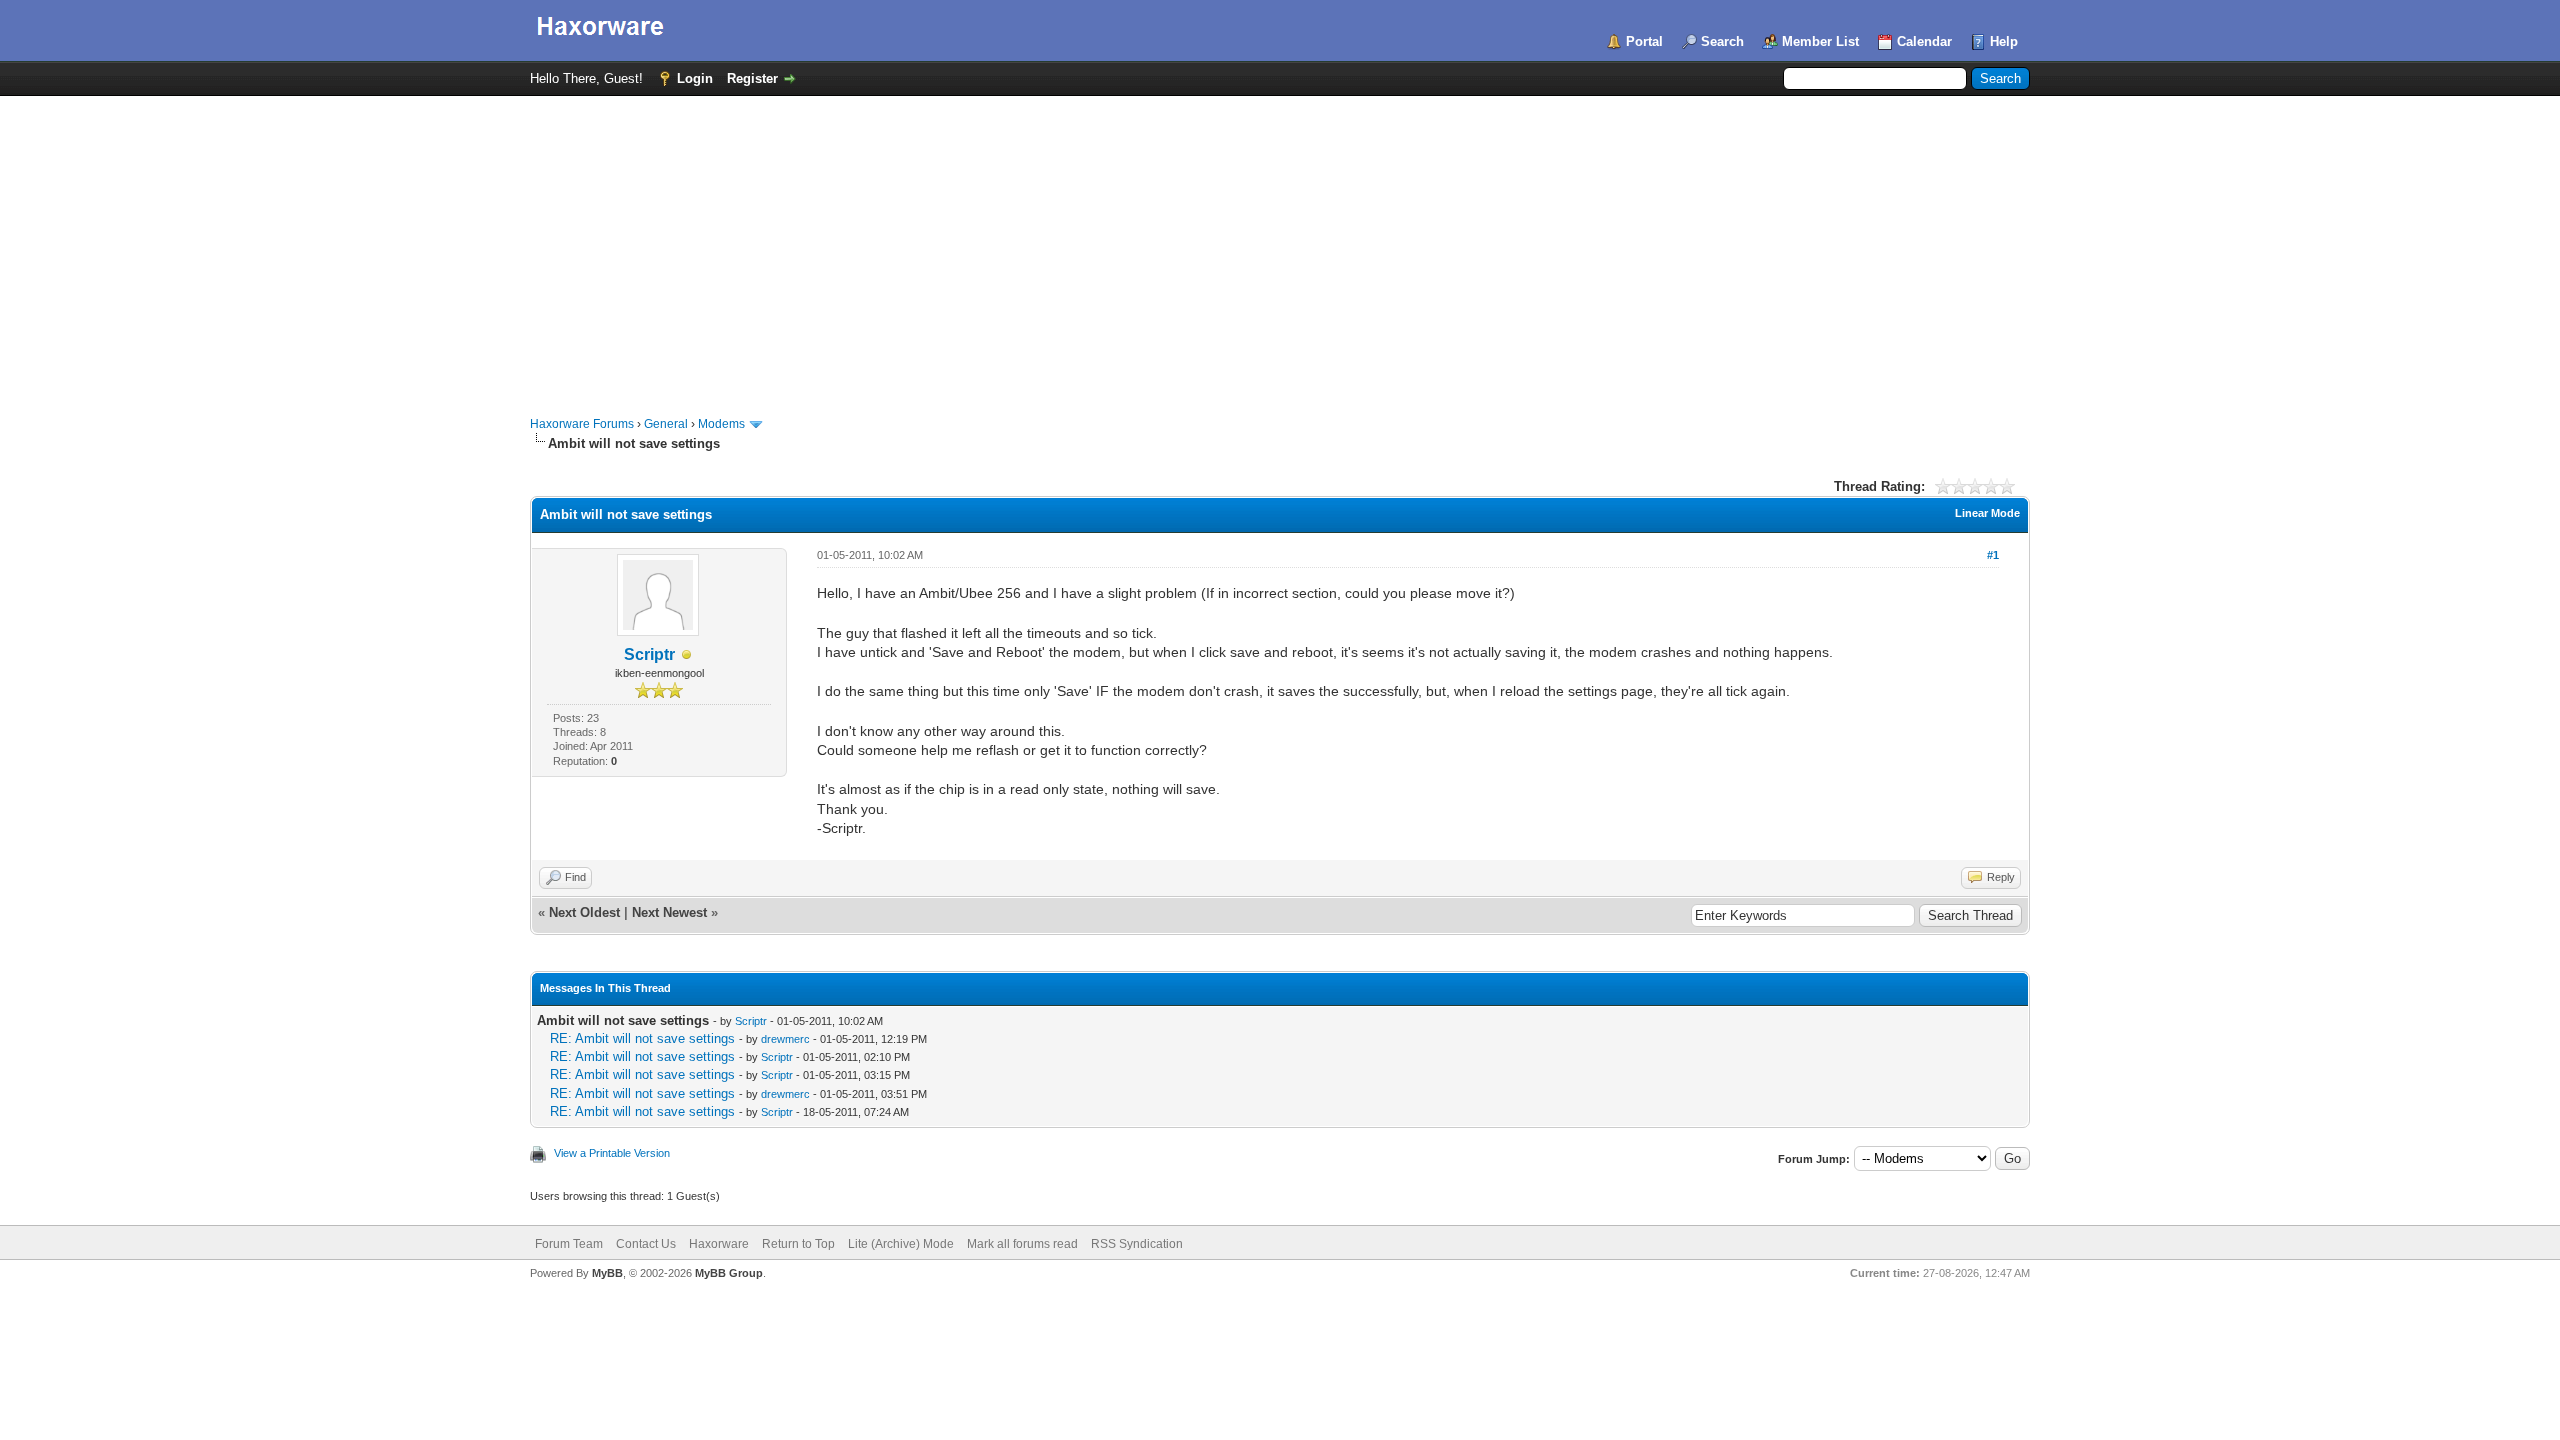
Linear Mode (1987, 513)
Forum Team (569, 1244)
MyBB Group (729, 1273)
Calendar (1924, 41)
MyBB (607, 1273)
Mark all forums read (1022, 1244)
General (666, 424)
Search (1722, 41)
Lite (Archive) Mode (901, 1244)
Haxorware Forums (582, 424)
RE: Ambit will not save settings (642, 1038)
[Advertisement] (1280, 246)
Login (695, 78)
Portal (1644, 41)
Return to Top (798, 1244)
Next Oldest (584, 912)
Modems (721, 424)
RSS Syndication (1137, 1244)
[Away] (687, 655)
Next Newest (669, 912)
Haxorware (719, 1244)
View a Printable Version (612, 1153)
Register (752, 78)
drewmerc (785, 1039)
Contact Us (646, 1244)
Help (2004, 41)
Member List (1820, 41)
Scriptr (649, 654)
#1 (1993, 555)
